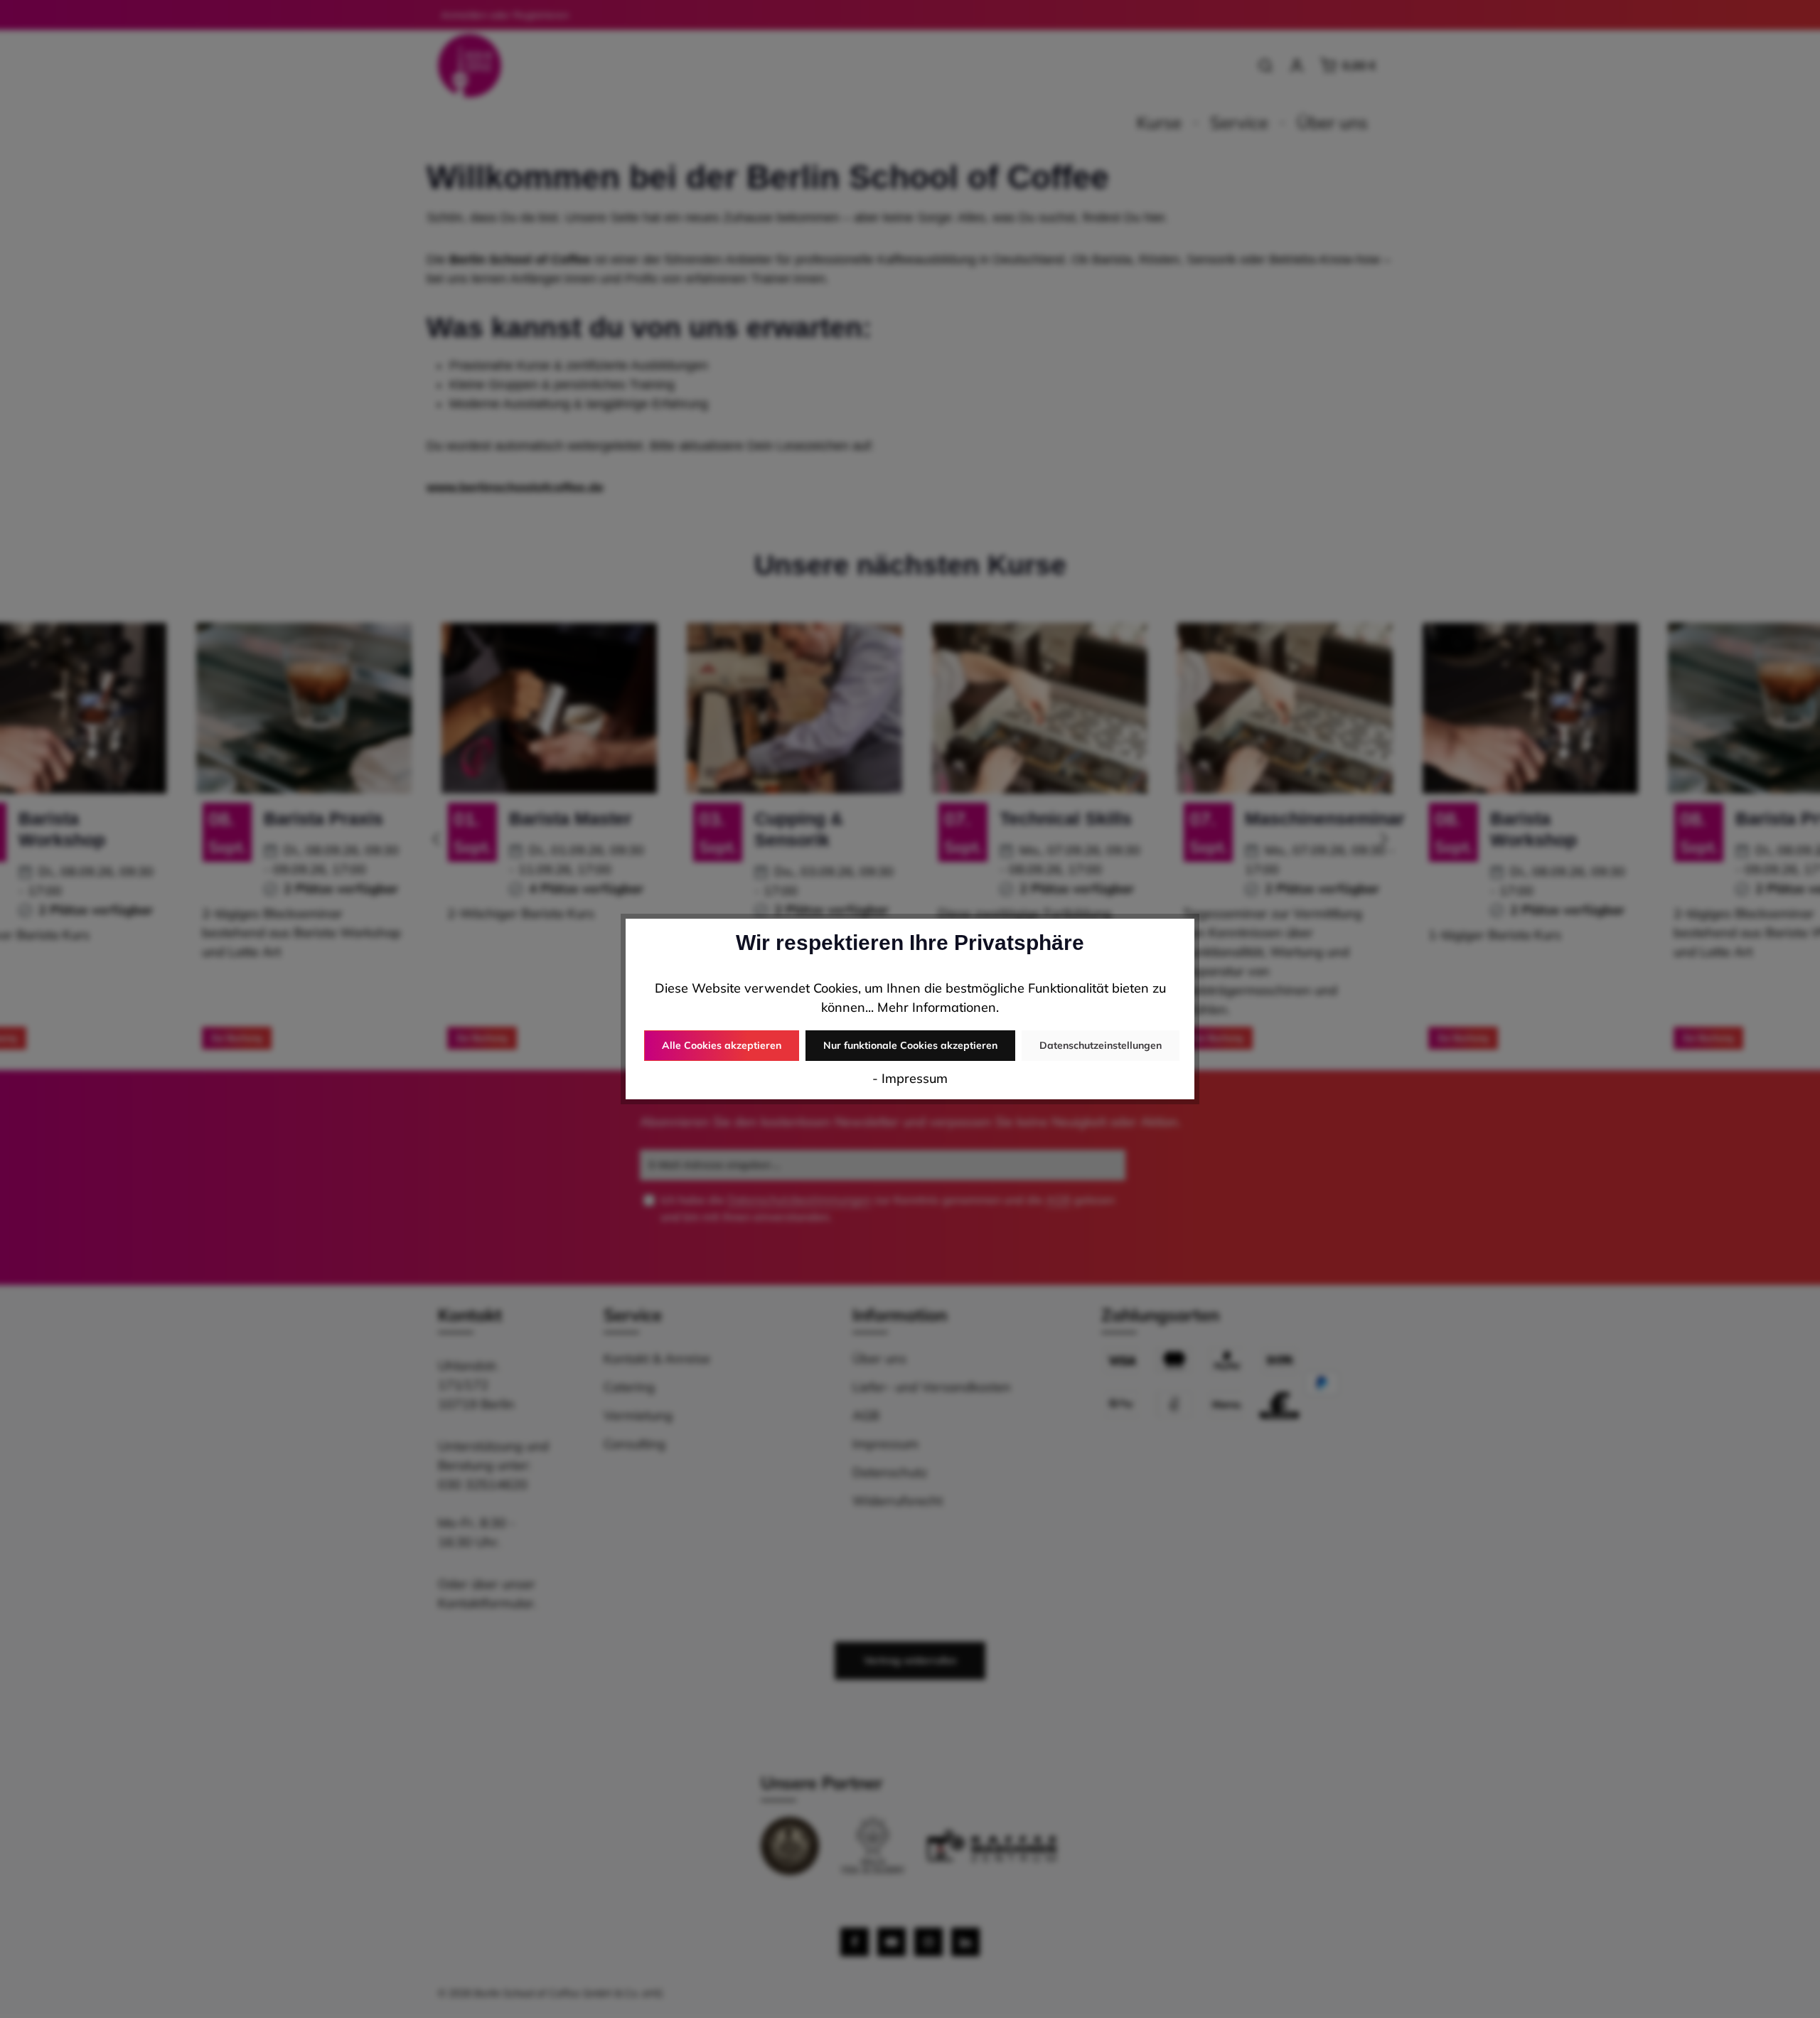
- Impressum (910, 1078)
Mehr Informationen (937, 1007)
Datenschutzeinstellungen (1101, 1045)
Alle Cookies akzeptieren (722, 1045)
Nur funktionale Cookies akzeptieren (910, 1045)
